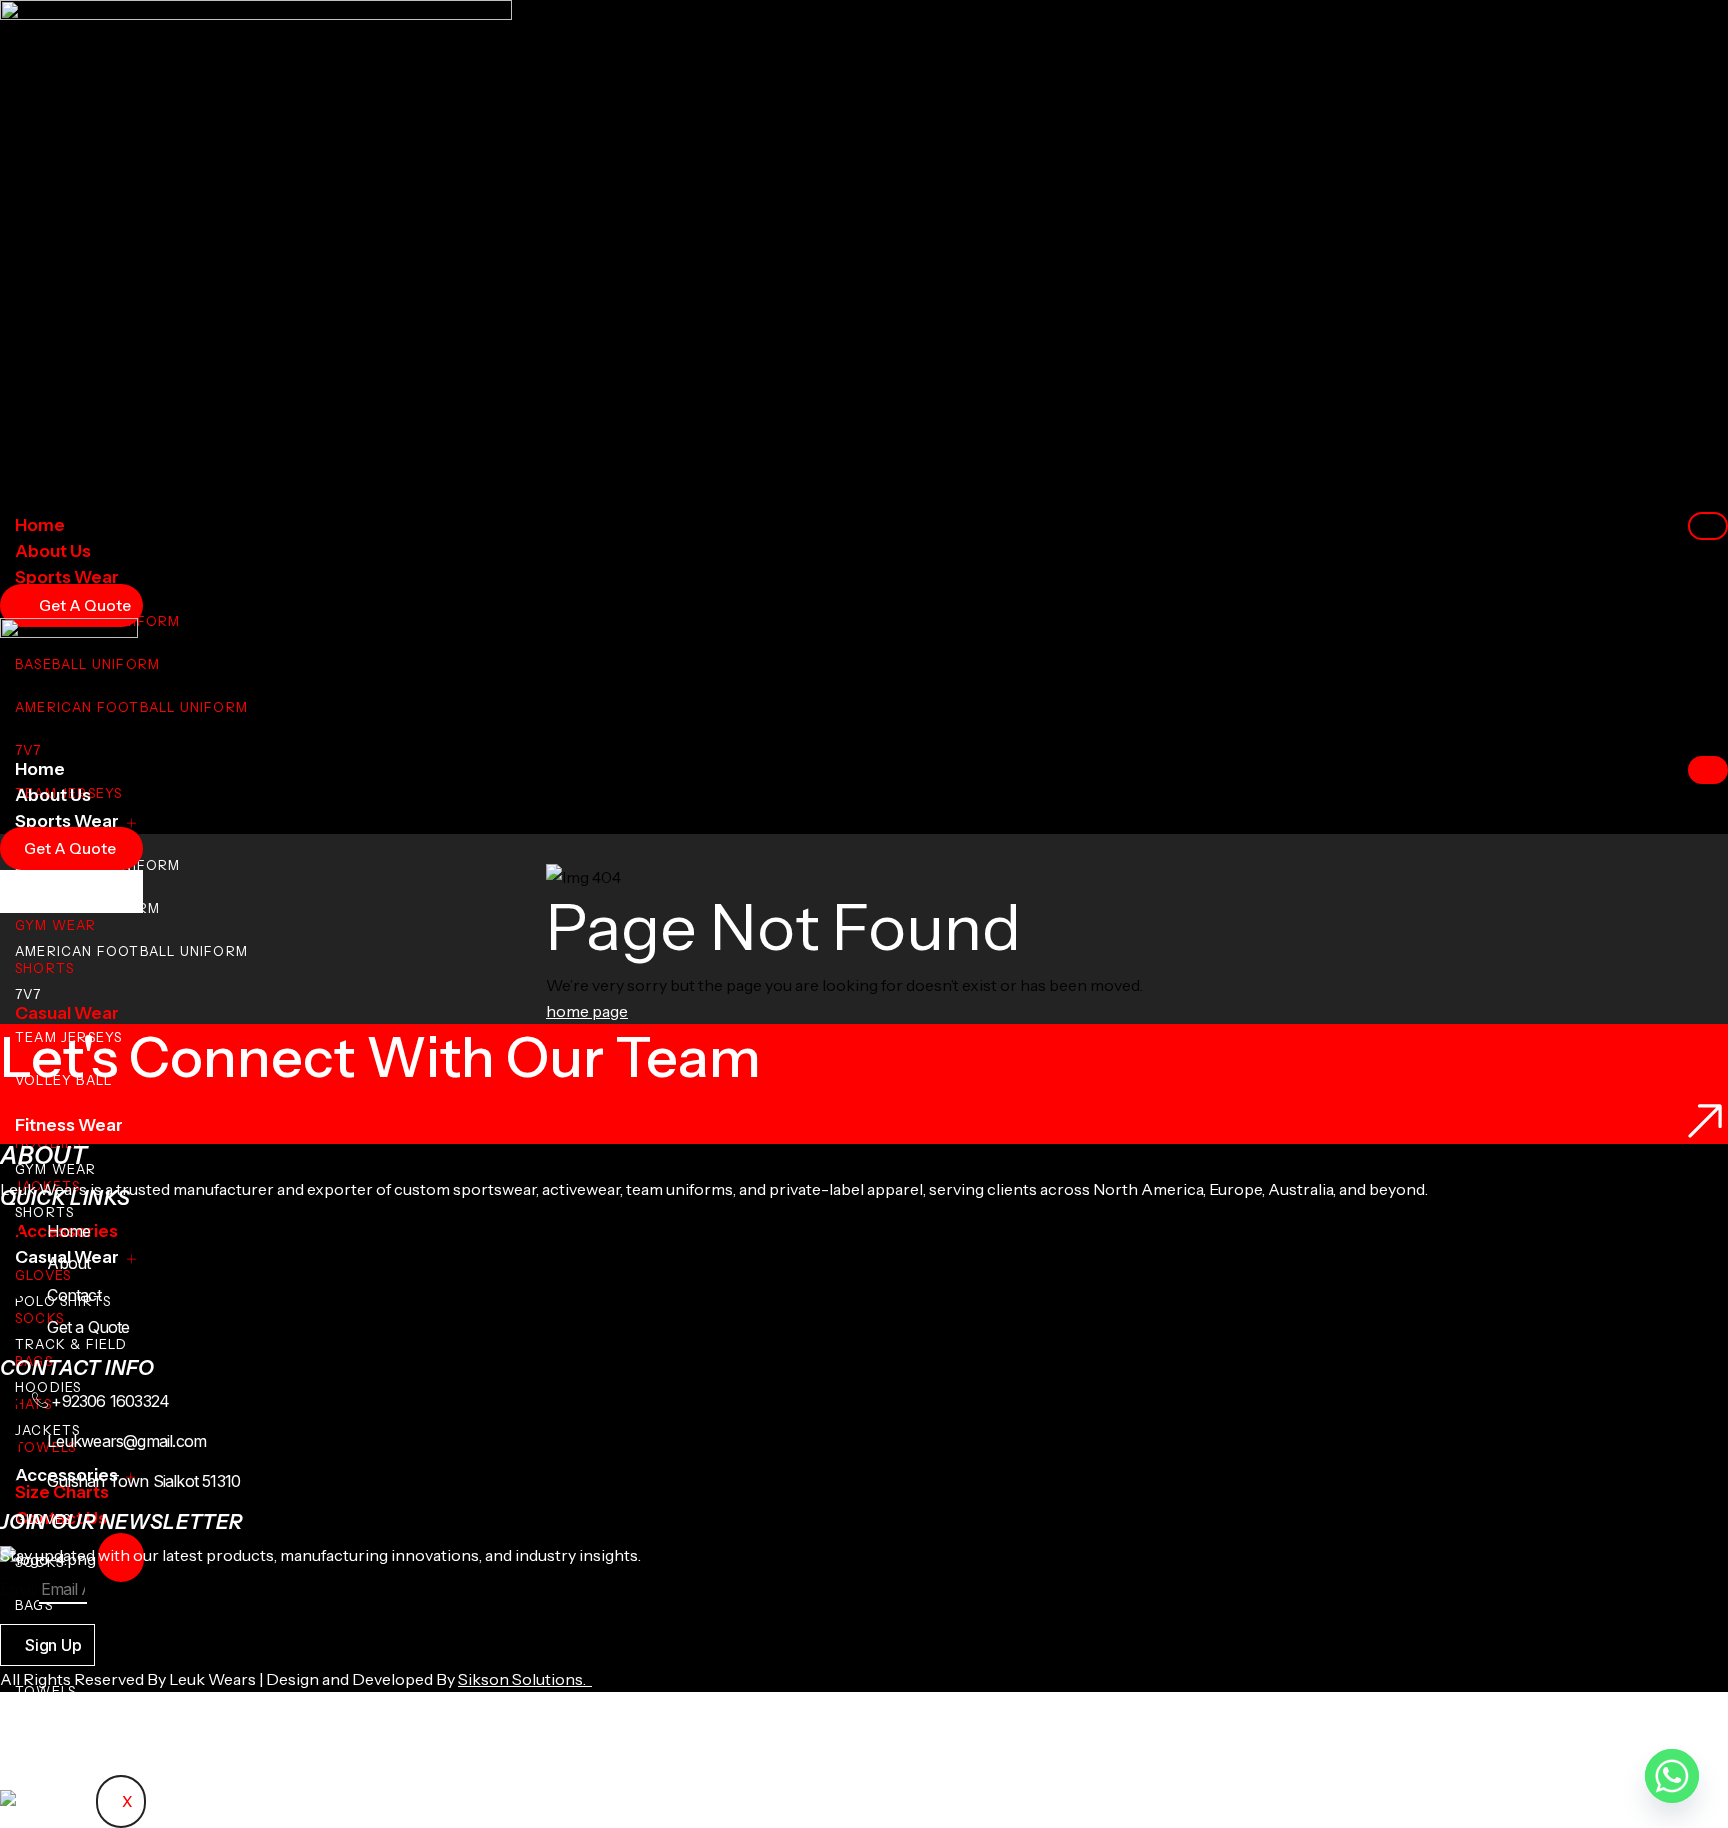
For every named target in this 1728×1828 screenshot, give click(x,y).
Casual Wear (67, 1013)
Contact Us (61, 1762)
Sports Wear (67, 577)
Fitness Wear (69, 1125)
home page (587, 1011)
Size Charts (62, 1736)
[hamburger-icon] (1708, 526)
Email (18, 1589)
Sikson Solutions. (525, 1679)
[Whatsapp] (1672, 1776)
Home (40, 525)
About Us (53, 551)
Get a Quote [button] (70, 848)
